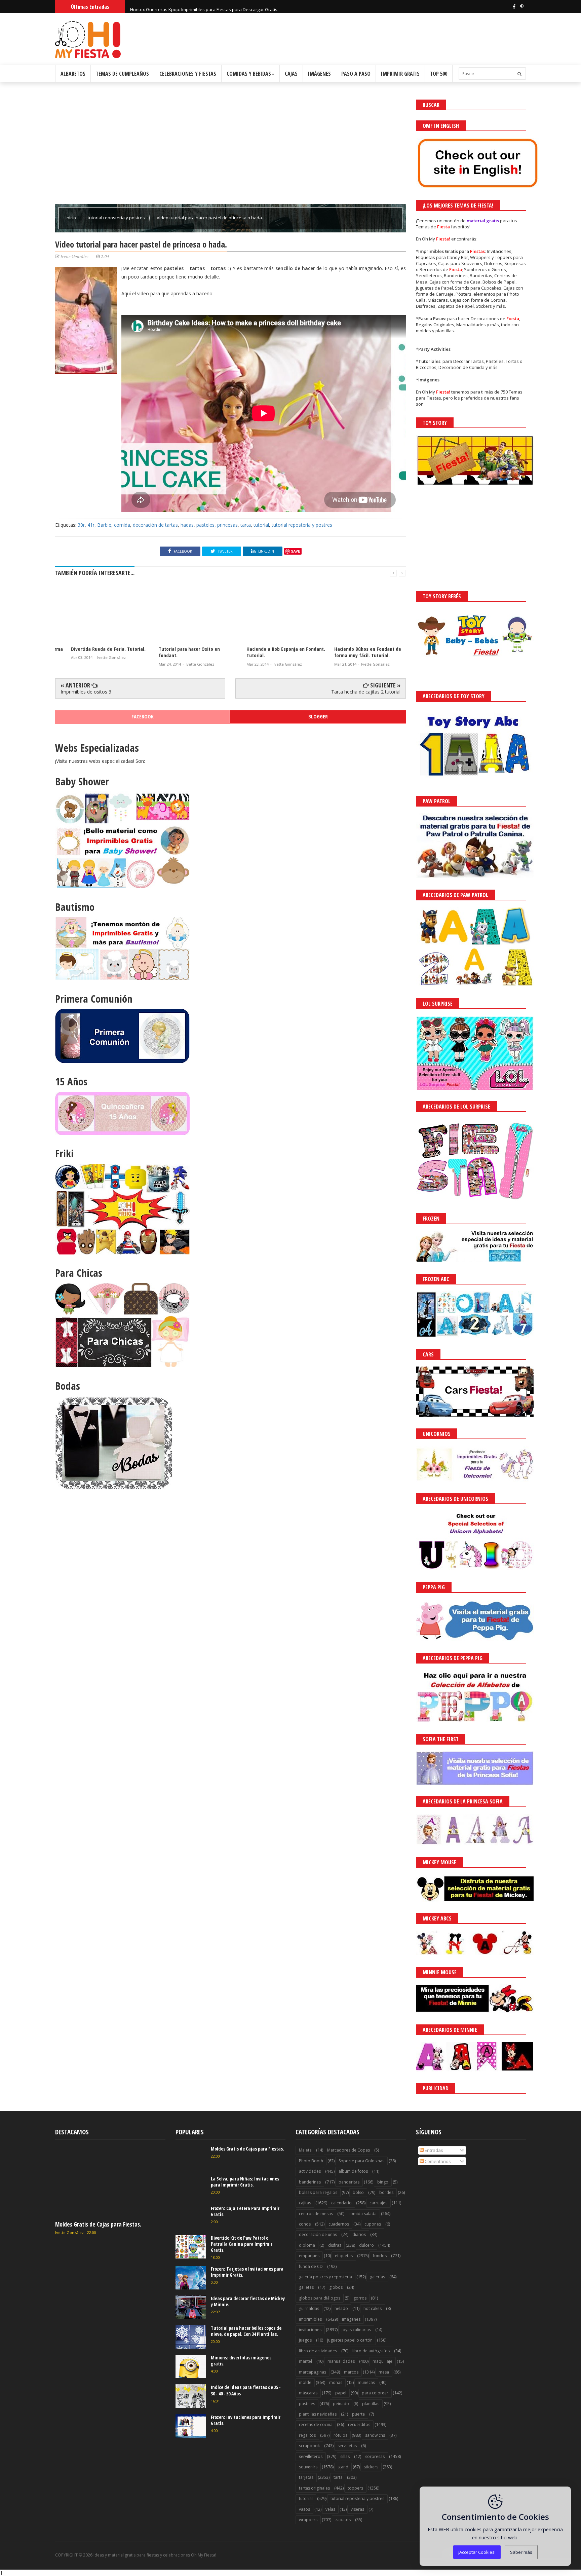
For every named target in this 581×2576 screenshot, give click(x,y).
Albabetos (73, 74)
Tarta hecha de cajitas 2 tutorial (366, 692)
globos (336, 2287)
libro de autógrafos (371, 2351)
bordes (386, 2192)
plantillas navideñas (318, 2414)
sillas (345, 2456)
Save (296, 551)
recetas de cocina (316, 2424)
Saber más (521, 2552)
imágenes (351, 2319)
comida (122, 525)
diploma (307, 2245)
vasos (304, 2509)
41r (91, 525)
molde (305, 2382)
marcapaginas (313, 2372)
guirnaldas (309, 2308)
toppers (355, 2488)
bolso (358, 2192)
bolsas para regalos (318, 2192)
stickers (371, 2467)
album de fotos (353, 2171)
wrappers (308, 2520)
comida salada (362, 2214)
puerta (358, 2414)
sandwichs (375, 2435)
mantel (305, 2361)
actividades (310, 2171)
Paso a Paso (356, 74)
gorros (360, 2298)
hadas (187, 525)
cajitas (305, 2203)
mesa (384, 2372)
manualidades (341, 2361)
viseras (357, 2509)
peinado (341, 2404)
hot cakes (373, 2308)
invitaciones (310, 2330)
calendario (341, 2203)
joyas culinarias (356, 2330)
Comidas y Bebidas (249, 74)
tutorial (261, 525)
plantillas (371, 2404)
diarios (359, 2234)
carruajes (378, 2203)
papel (341, 2393)
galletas (306, 2287)
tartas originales (314, 2488)
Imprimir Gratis (400, 74)
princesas (227, 525)
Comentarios (437, 2161)
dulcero (366, 2245)
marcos (351, 2372)
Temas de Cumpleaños (122, 74)
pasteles (205, 525)
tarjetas (306, 2477)
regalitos (307, 2435)
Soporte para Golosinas (361, 2161)
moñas (336, 2382)
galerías (377, 2277)
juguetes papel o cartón (350, 2340)
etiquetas (344, 2256)
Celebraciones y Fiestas (188, 74)
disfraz (335, 2245)
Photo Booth (311, 2161)
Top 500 (439, 74)
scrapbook (309, 2446)
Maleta (305, 2150)
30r (81, 525)
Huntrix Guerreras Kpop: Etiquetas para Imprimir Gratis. (187, 6)
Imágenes (319, 74)
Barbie (104, 525)
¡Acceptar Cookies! (477, 2552)
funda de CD (311, 2266)
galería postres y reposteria (325, 2277)
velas (330, 2509)
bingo (383, 2182)
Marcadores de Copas (348, 2150)
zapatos (343, 2520)
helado (341, 2308)
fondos (380, 2256)
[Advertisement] (230, 147)
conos (305, 2224)
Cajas (291, 74)
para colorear (375, 2393)
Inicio (71, 218)
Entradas (433, 2150)
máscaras (308, 2393)
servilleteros (311, 2456)
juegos (305, 2340)
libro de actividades (318, 2351)
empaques (309, 2256)
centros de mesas (316, 2214)
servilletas (347, 2446)
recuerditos (359, 2424)
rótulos (340, 2435)
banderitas (349, 2182)
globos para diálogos (320, 2298)
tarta (246, 525)
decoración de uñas (318, 2234)
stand (343, 2467)
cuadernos (339, 2224)
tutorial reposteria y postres (117, 218)
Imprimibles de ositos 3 (86, 692)
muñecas (366, 2382)
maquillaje (382, 2361)
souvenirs (308, 2467)
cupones (373, 2224)
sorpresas (375, 2456)
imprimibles (310, 2319)
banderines (310, 2182)
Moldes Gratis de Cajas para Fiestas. (98, 2224)
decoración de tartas (155, 525)
